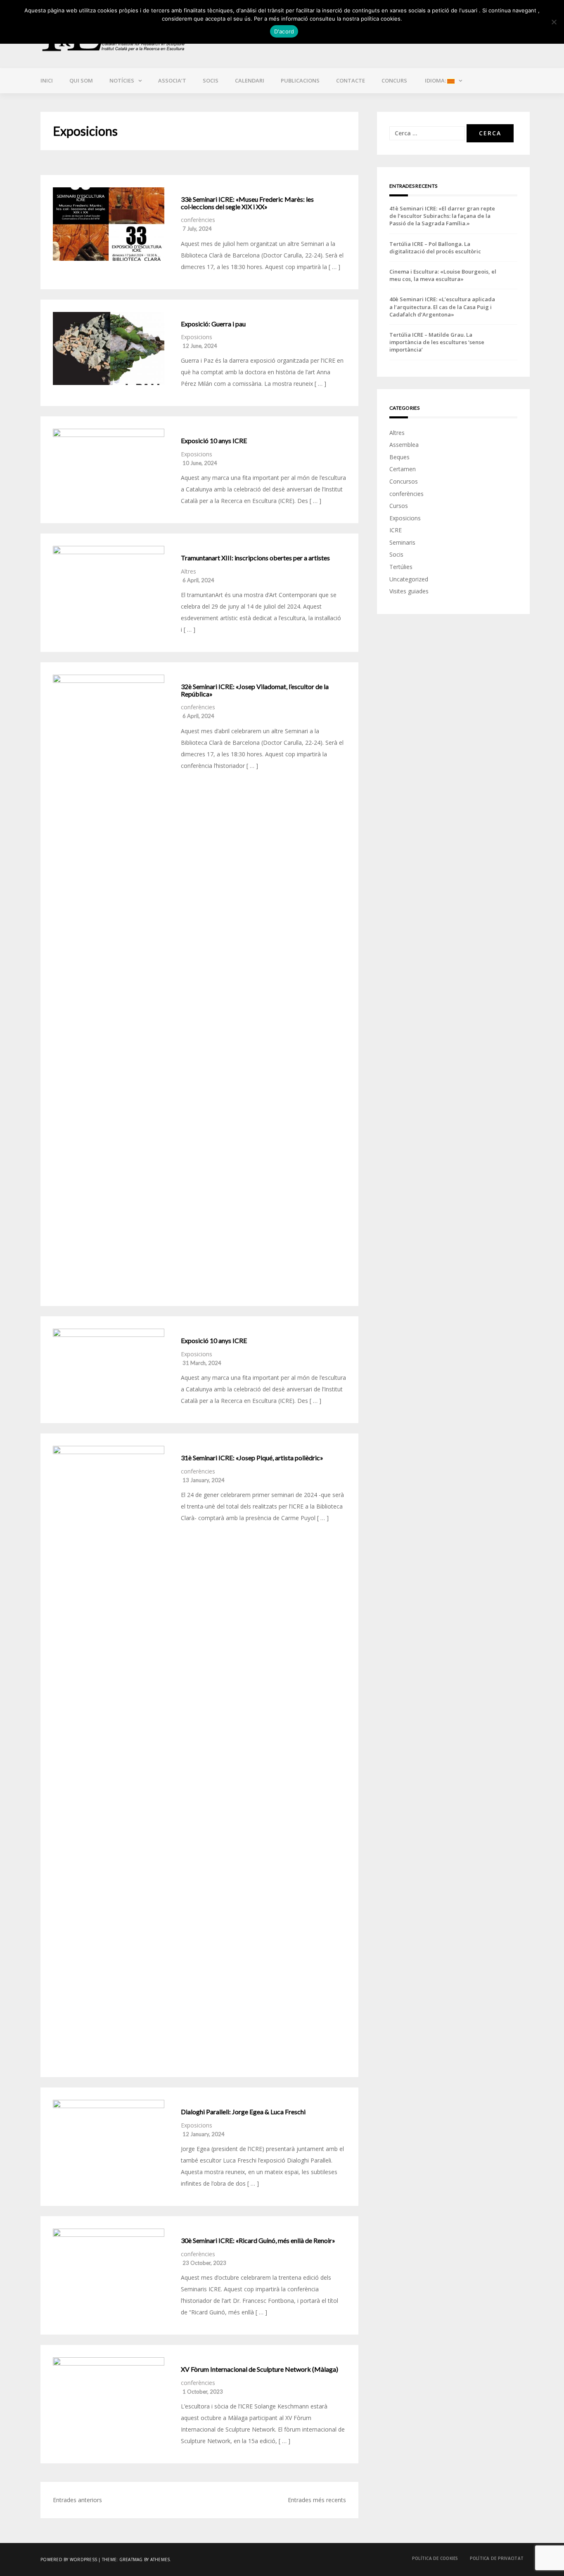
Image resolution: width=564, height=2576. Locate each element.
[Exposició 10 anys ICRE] (109, 465)
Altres (188, 571)
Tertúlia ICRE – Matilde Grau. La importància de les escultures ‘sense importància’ (437, 342)
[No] (554, 22)
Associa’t (172, 80)
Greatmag (131, 2559)
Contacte (351, 80)
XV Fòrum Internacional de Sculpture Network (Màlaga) (259, 2369)
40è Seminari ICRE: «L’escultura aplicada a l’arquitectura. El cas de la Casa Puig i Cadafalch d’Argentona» (442, 307)
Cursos (399, 506)
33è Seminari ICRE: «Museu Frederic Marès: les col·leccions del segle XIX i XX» (247, 203)
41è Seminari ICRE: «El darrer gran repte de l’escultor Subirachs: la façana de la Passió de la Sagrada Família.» (442, 216)
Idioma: (435, 80)
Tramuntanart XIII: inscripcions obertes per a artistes (255, 558)
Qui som (81, 80)
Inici (47, 80)
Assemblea (404, 445)
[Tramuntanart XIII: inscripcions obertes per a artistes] (109, 583)
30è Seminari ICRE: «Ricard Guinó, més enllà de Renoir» (258, 2241)
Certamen (403, 469)
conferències (198, 220)
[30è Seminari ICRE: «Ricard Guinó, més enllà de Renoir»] (109, 2265)
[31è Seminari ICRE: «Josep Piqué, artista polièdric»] (109, 1755)
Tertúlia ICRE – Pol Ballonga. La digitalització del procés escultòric (435, 248)
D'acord (284, 31)
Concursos (404, 481)
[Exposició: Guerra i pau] (109, 349)
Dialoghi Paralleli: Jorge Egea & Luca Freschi (243, 2112)
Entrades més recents (317, 2500)
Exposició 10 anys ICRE (214, 441)
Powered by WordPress (69, 2559)
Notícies (122, 80)
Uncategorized (409, 579)
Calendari (250, 80)
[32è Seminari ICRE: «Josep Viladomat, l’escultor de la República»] (109, 984)
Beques (399, 457)
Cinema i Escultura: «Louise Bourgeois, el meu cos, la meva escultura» (443, 275)
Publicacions (300, 80)
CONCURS (394, 80)
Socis (211, 80)
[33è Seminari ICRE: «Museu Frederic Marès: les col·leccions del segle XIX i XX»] (109, 224)
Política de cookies (435, 2558)
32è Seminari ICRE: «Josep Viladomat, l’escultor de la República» (255, 690)
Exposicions (197, 337)
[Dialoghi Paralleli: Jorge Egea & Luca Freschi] (109, 2137)
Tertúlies (401, 567)
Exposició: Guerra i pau (213, 324)
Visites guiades (409, 591)
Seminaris (402, 542)
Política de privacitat (497, 2558)
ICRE (396, 530)
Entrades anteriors (77, 2500)
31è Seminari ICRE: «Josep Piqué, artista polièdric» (252, 1458)
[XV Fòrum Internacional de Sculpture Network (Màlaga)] (109, 2394)
